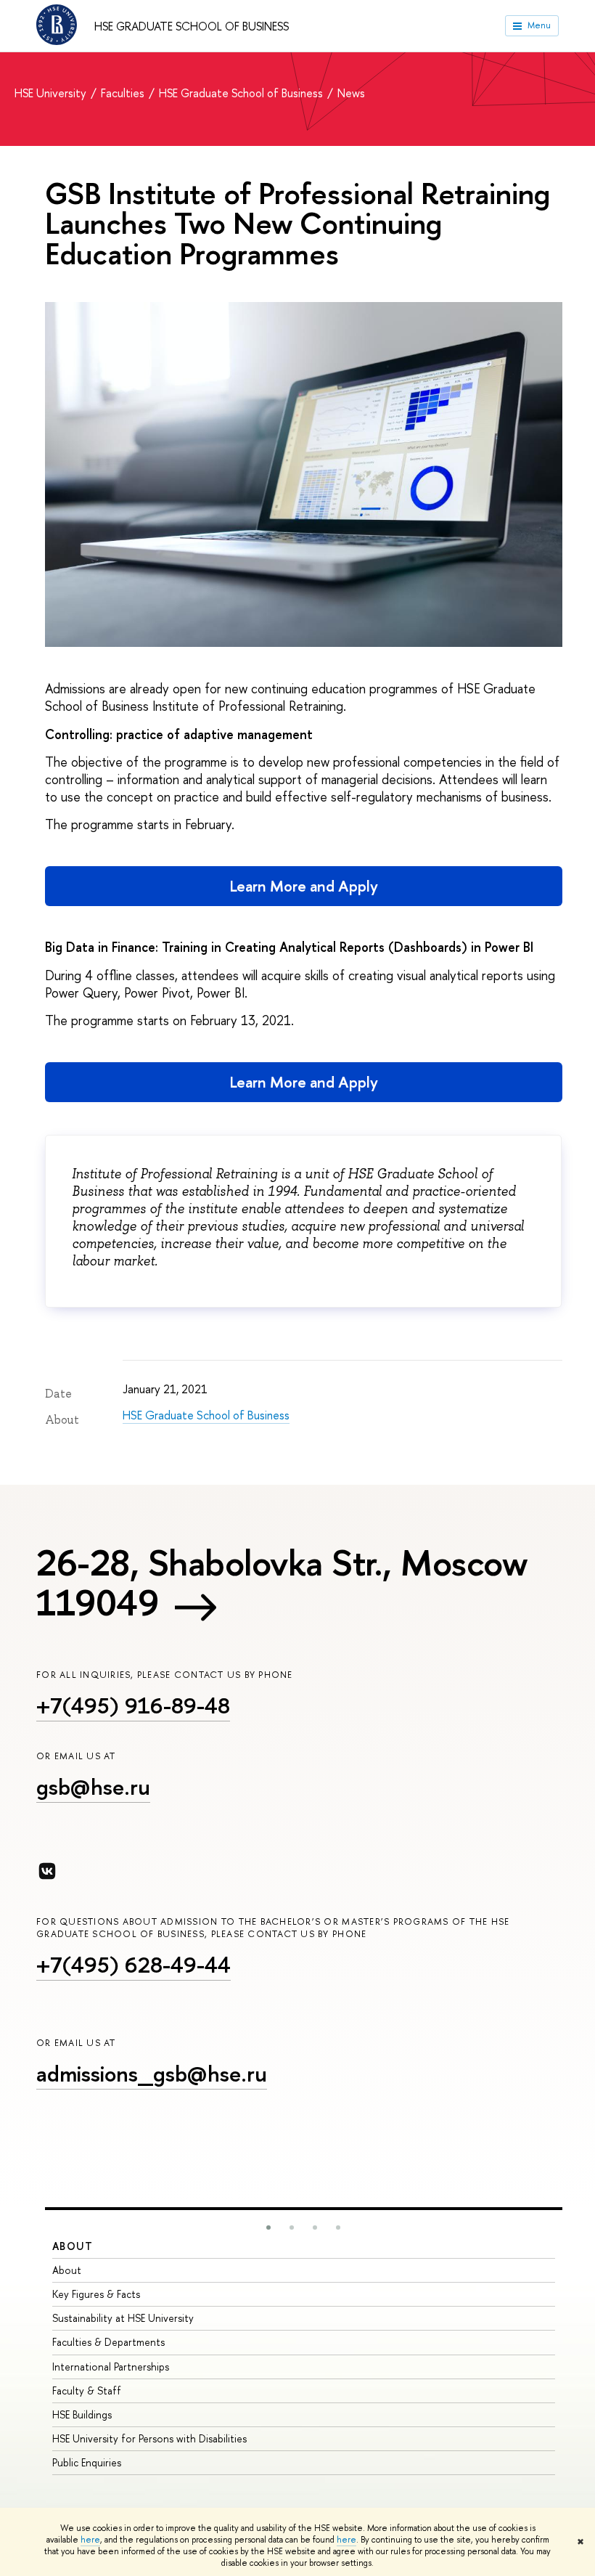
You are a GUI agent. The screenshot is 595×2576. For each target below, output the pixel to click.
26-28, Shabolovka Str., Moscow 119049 (282, 1582)
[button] (268, 2227)
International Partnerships (111, 2367)
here (90, 2540)
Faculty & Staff (87, 2390)
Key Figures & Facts (96, 2294)
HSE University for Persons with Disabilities (149, 2438)
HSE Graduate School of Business (192, 26)
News (351, 93)
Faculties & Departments (108, 2342)
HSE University (52, 93)
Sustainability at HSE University (123, 2318)
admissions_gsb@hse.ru (152, 2074)
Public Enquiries (87, 2462)
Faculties (124, 93)
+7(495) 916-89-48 (133, 1705)
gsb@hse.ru (93, 1787)
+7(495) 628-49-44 (134, 1965)
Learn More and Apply (304, 886)
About (73, 2246)
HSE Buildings (82, 2414)
